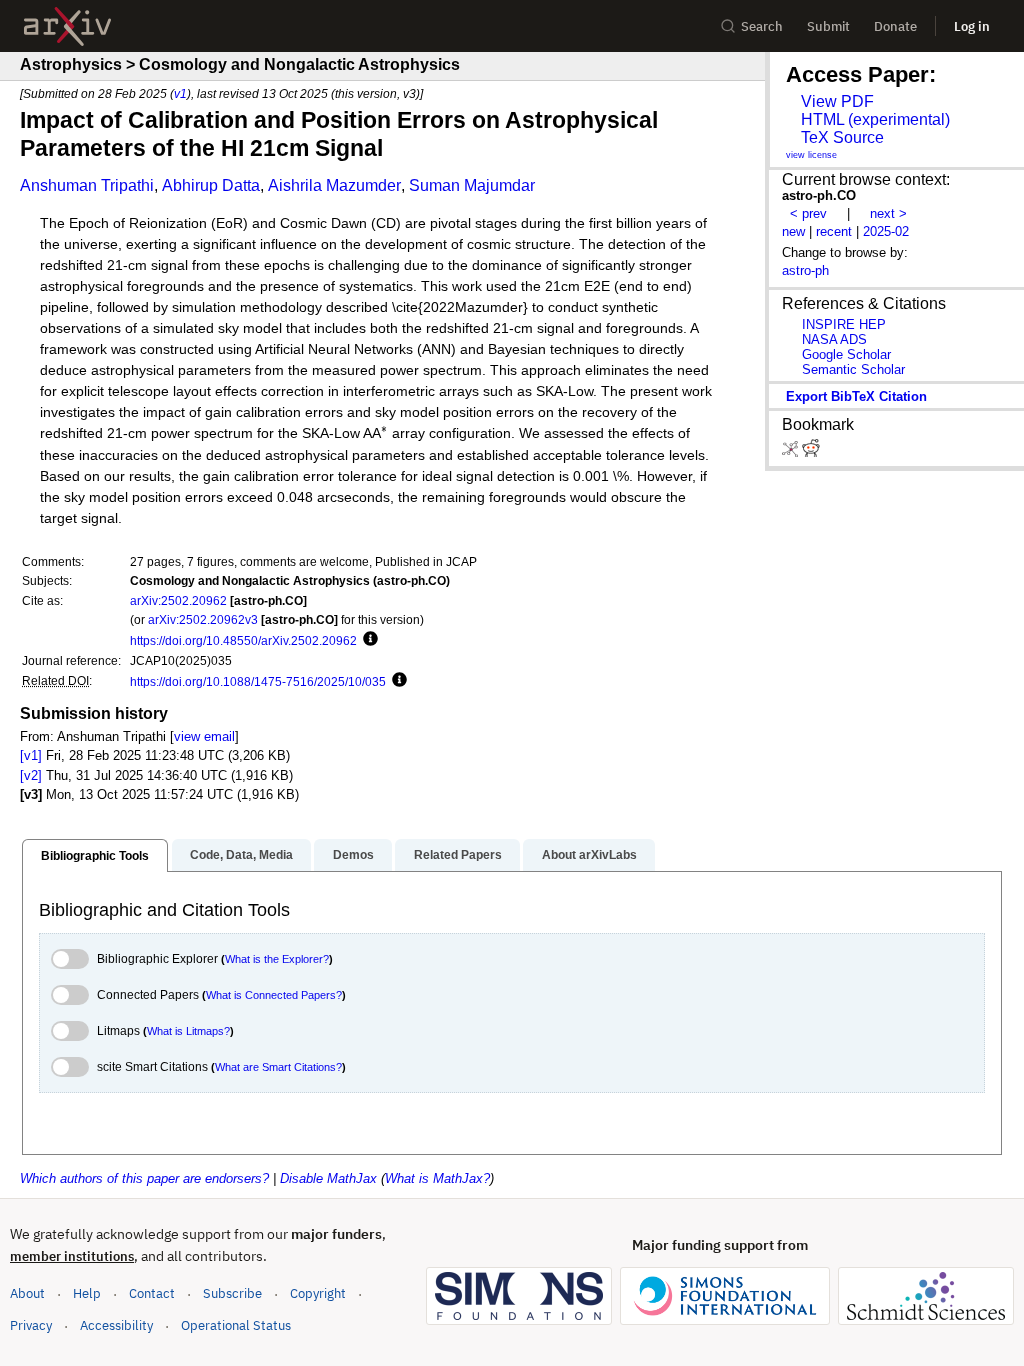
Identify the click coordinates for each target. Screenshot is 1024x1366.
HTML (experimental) (875, 119)
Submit (828, 26)
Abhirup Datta (211, 185)
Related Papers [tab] (458, 855)
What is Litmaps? (188, 1031)
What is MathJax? (437, 1178)
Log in (972, 26)
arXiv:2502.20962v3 (203, 619)
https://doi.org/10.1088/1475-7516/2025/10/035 (258, 681)
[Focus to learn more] (367, 640)
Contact (152, 1293)
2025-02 (886, 231)
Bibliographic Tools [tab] (95, 856)
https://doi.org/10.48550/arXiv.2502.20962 (243, 640)
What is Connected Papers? (274, 995)
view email (204, 736)
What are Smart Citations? (278, 1067)
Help (87, 1293)
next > (888, 213)
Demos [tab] (353, 855)
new (793, 231)
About (27, 1293)
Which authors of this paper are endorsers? (144, 1178)
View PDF (837, 101)
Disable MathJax (328, 1178)
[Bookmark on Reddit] (811, 452)
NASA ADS (834, 339)
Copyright (318, 1293)
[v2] (31, 775)
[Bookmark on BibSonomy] (792, 452)
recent (834, 231)
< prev (808, 213)
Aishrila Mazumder (334, 185)
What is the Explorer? (277, 959)
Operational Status (236, 1325)
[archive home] (67, 26)
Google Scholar (846, 354)
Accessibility (116, 1325)
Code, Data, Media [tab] (241, 855)
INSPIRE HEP (844, 324)
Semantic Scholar (853, 369)
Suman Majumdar (472, 185)
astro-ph (805, 270)
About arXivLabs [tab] (589, 855)
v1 (180, 93)
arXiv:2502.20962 (178, 600)
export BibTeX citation (856, 396)
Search (762, 26)
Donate (895, 26)
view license (811, 155)
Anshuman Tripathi (87, 185)
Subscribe (232, 1293)
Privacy (31, 1325)
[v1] (31, 755)
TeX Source (842, 137)
